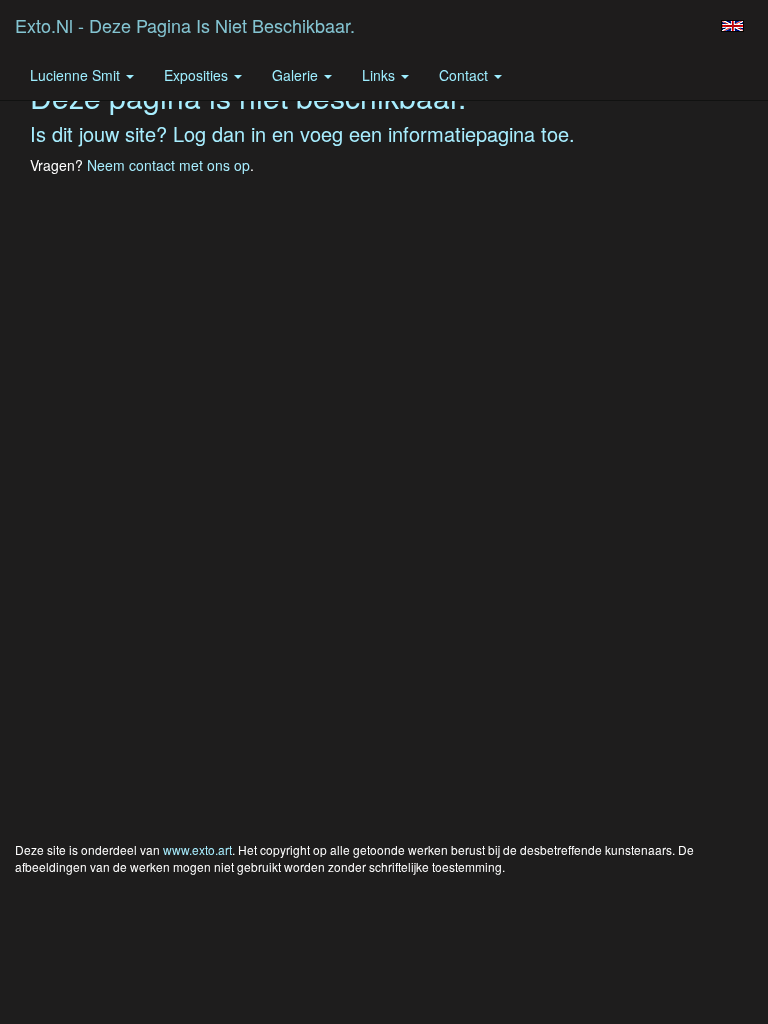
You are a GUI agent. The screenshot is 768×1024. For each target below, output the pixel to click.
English (732, 26)
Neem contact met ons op (168, 165)
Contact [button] (465, 75)
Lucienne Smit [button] (77, 75)
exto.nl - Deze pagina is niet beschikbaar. (185, 25)
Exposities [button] (198, 75)
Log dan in (219, 133)
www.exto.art (197, 849)
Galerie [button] (297, 75)
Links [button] (380, 75)
